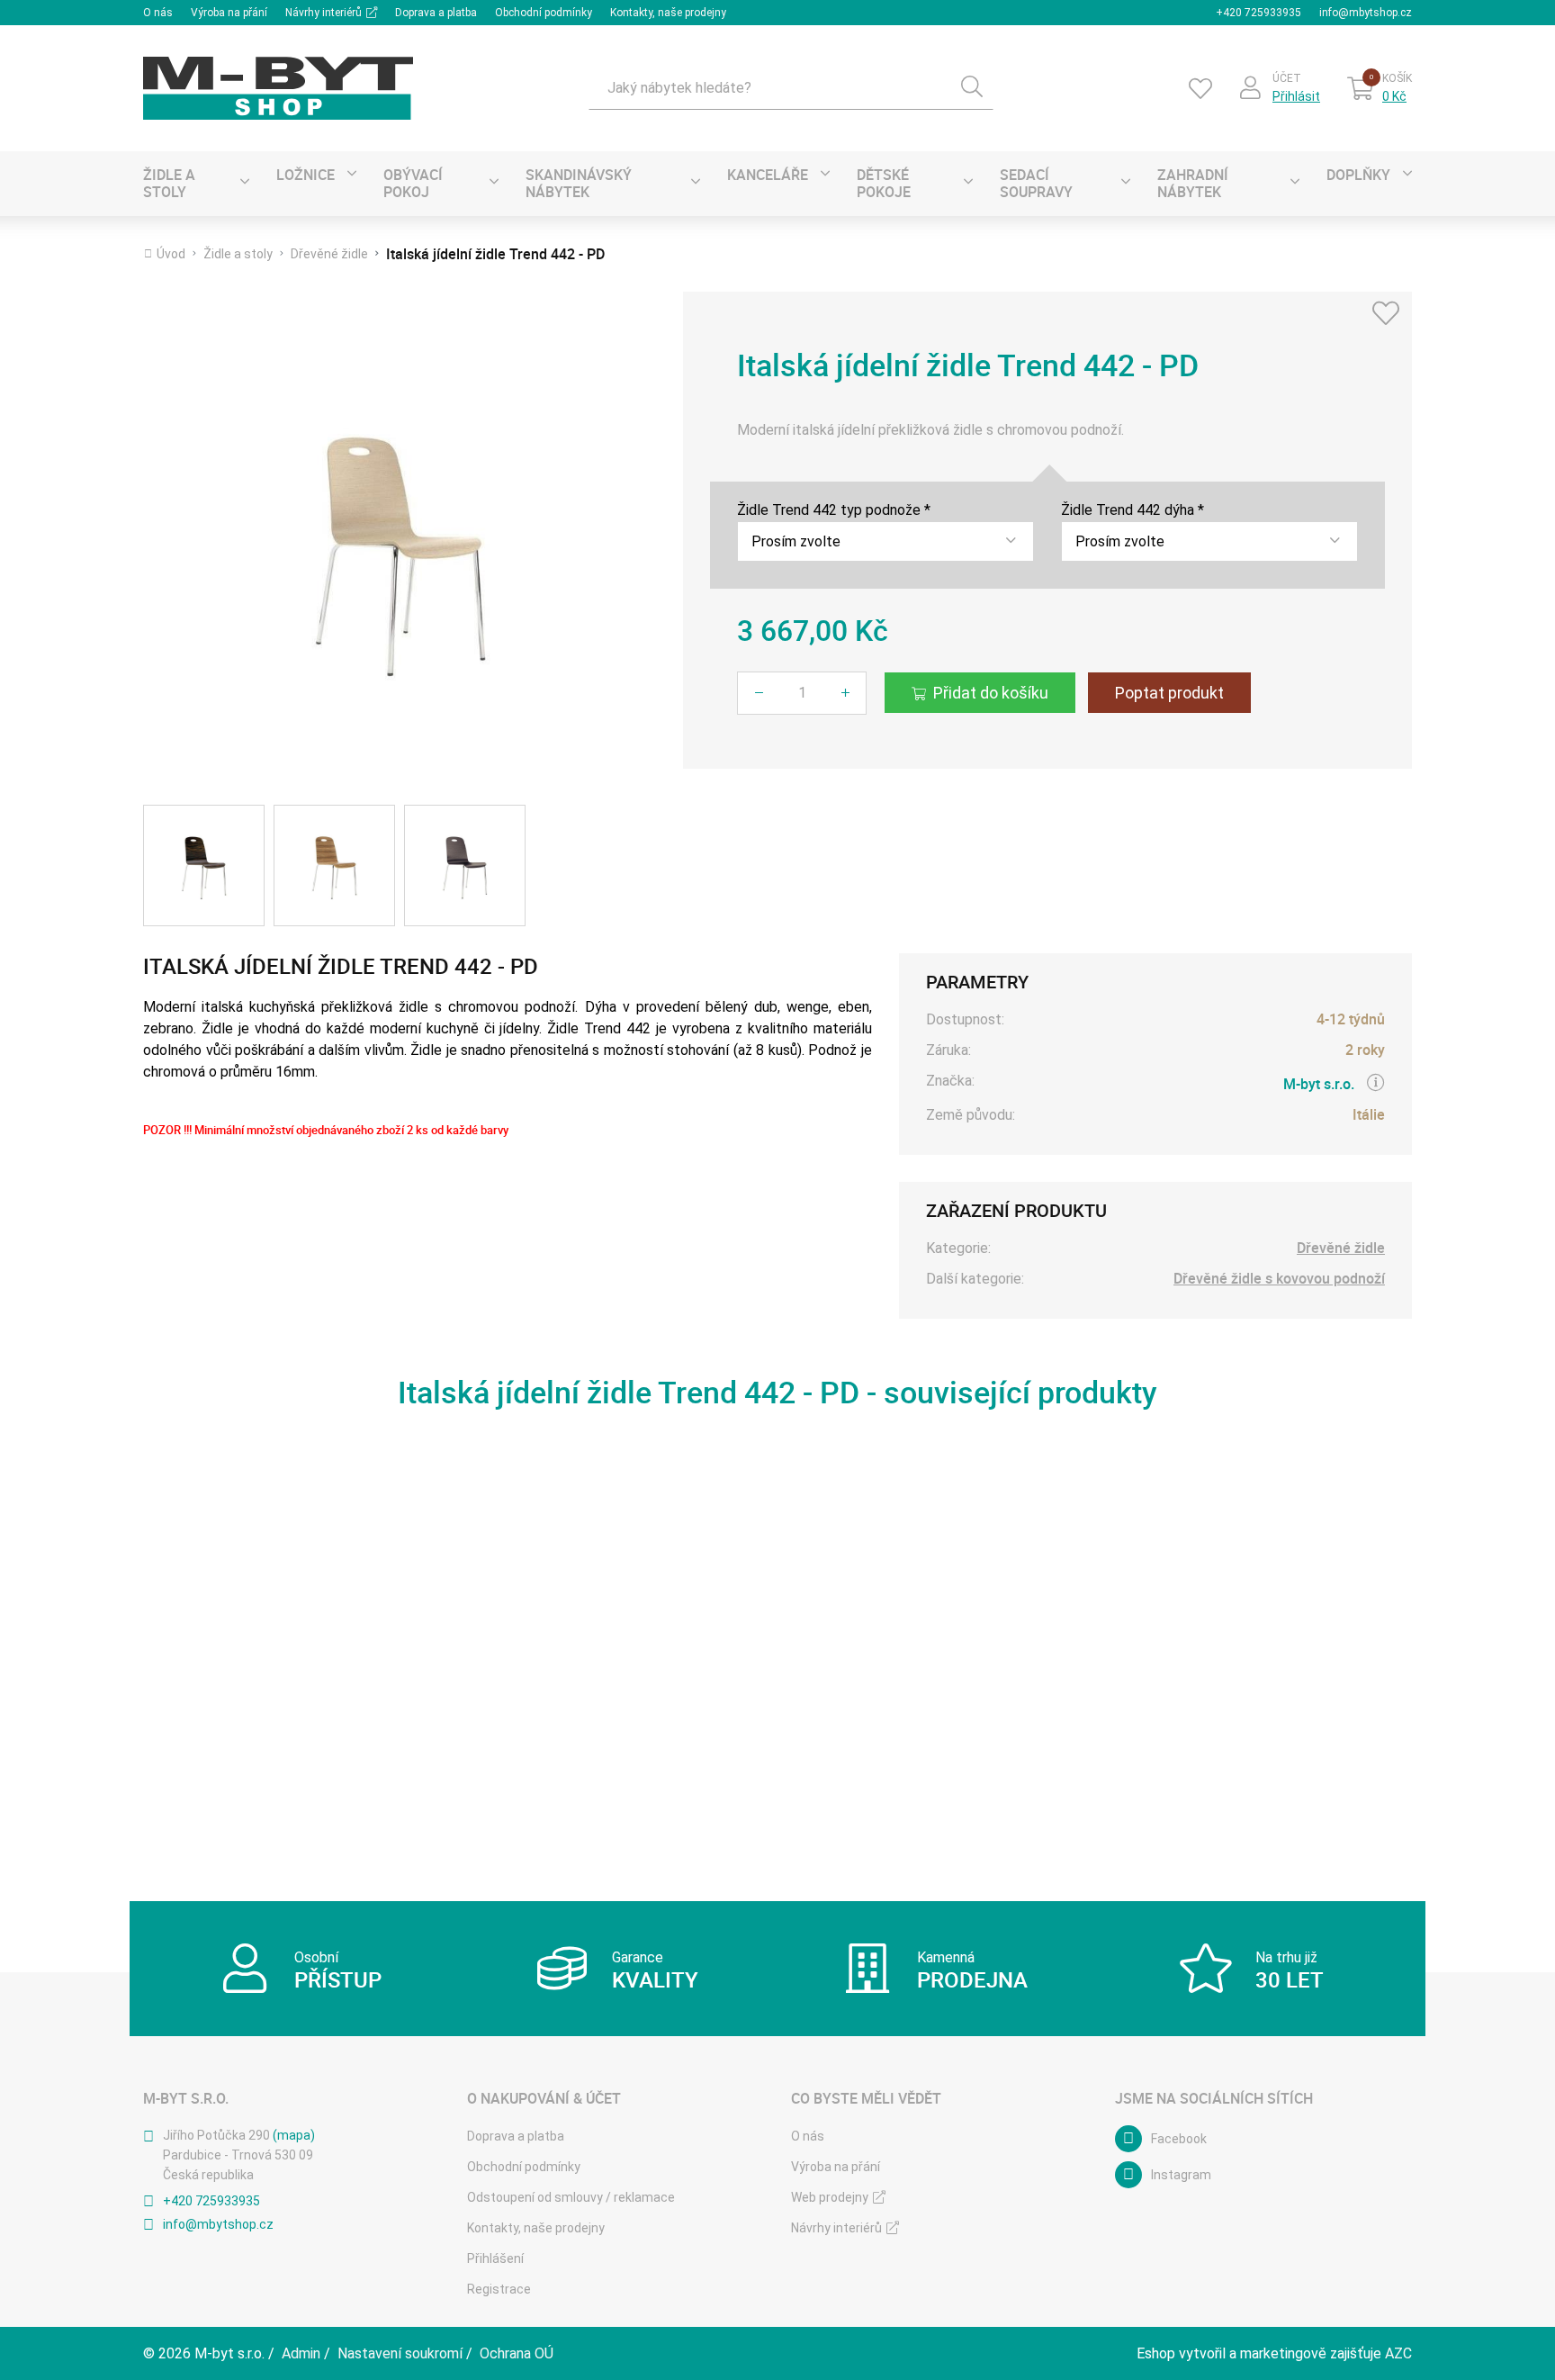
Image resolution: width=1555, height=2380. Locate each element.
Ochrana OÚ (517, 2353)
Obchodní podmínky (544, 13)
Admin (301, 2353)
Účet (1287, 78)
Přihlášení (495, 2258)
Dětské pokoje (884, 183)
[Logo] (278, 88)
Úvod (171, 254)
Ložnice (306, 175)
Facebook (1179, 2139)
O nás (158, 13)
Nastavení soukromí (400, 2353)
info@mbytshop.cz (1366, 13)
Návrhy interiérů (324, 13)
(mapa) (294, 2135)
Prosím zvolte (796, 541)
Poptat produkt (1169, 693)
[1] (972, 88)
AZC (1398, 2353)
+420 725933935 (1258, 13)
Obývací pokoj (413, 183)
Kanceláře (768, 175)
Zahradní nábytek (1193, 183)
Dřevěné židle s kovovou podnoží (1279, 1279)
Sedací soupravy (1036, 183)
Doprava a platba (436, 13)
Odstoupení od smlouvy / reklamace (571, 2197)
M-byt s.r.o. (1319, 1084)
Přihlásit (1296, 96)
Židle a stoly (169, 183)
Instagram (1181, 2175)
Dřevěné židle (329, 254)
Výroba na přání (229, 13)
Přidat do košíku (991, 693)
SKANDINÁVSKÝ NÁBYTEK (579, 183)
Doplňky (1358, 175)
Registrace (499, 2289)
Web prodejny (830, 2197)
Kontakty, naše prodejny (668, 13)
